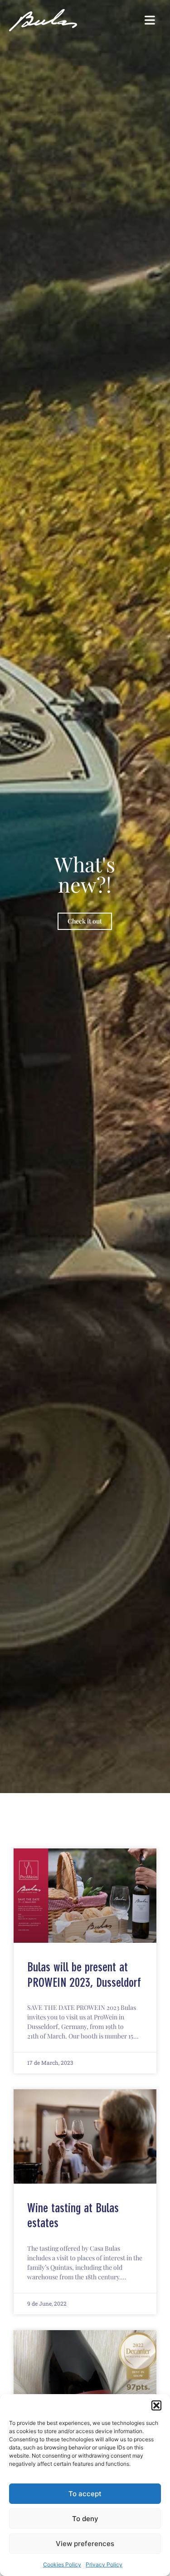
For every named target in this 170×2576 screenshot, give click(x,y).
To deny (85, 2519)
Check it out (85, 921)
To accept (85, 2494)
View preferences (85, 2544)
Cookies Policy (62, 2564)
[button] (156, 2405)
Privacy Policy (104, 2564)
